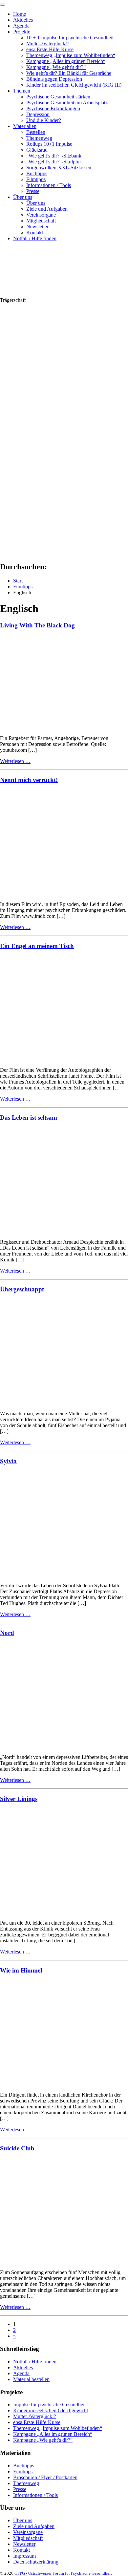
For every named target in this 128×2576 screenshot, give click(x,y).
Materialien (25, 126)
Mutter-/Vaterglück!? (48, 43)
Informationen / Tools (49, 185)
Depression (38, 114)
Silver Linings (19, 1799)
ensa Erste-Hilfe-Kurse (50, 49)
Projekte (22, 32)
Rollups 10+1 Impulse (49, 144)
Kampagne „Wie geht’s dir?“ (56, 67)
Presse (33, 191)
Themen (22, 91)
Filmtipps (36, 179)
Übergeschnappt (22, 1289)
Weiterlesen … (15, 761)
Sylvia (8, 1461)
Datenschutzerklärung (36, 2562)
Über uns (23, 197)
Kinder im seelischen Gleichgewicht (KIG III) (74, 85)
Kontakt (35, 232)
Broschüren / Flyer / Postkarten (45, 2477)
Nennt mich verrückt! (29, 780)
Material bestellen (31, 2379)
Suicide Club (17, 2148)
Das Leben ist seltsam (29, 1118)
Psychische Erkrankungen (53, 108)
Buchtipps (37, 173)
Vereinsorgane (41, 215)
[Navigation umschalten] (3, 5)
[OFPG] (59, 294)
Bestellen (36, 132)
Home (20, 14)
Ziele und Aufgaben (47, 209)
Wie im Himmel (21, 1970)
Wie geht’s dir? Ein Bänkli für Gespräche (69, 73)
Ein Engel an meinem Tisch (37, 946)
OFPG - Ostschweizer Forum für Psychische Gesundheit (63, 2573)
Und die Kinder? (44, 120)
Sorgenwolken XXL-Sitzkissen (59, 168)
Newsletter (37, 227)
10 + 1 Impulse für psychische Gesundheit (70, 38)
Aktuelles (23, 20)
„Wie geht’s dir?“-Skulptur (54, 162)
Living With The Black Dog (37, 625)
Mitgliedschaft (41, 221)
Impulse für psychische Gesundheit (49, 2405)
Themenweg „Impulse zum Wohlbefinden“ (71, 55)
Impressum (24, 2556)
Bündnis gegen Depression (54, 79)
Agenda (21, 26)
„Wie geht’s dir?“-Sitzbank (54, 156)
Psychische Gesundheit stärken (58, 97)
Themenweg (39, 138)
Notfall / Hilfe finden (35, 238)
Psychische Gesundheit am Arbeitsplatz (67, 103)
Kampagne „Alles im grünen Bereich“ (66, 61)
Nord (7, 1633)
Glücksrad (37, 150)
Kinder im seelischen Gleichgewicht (51, 2410)
